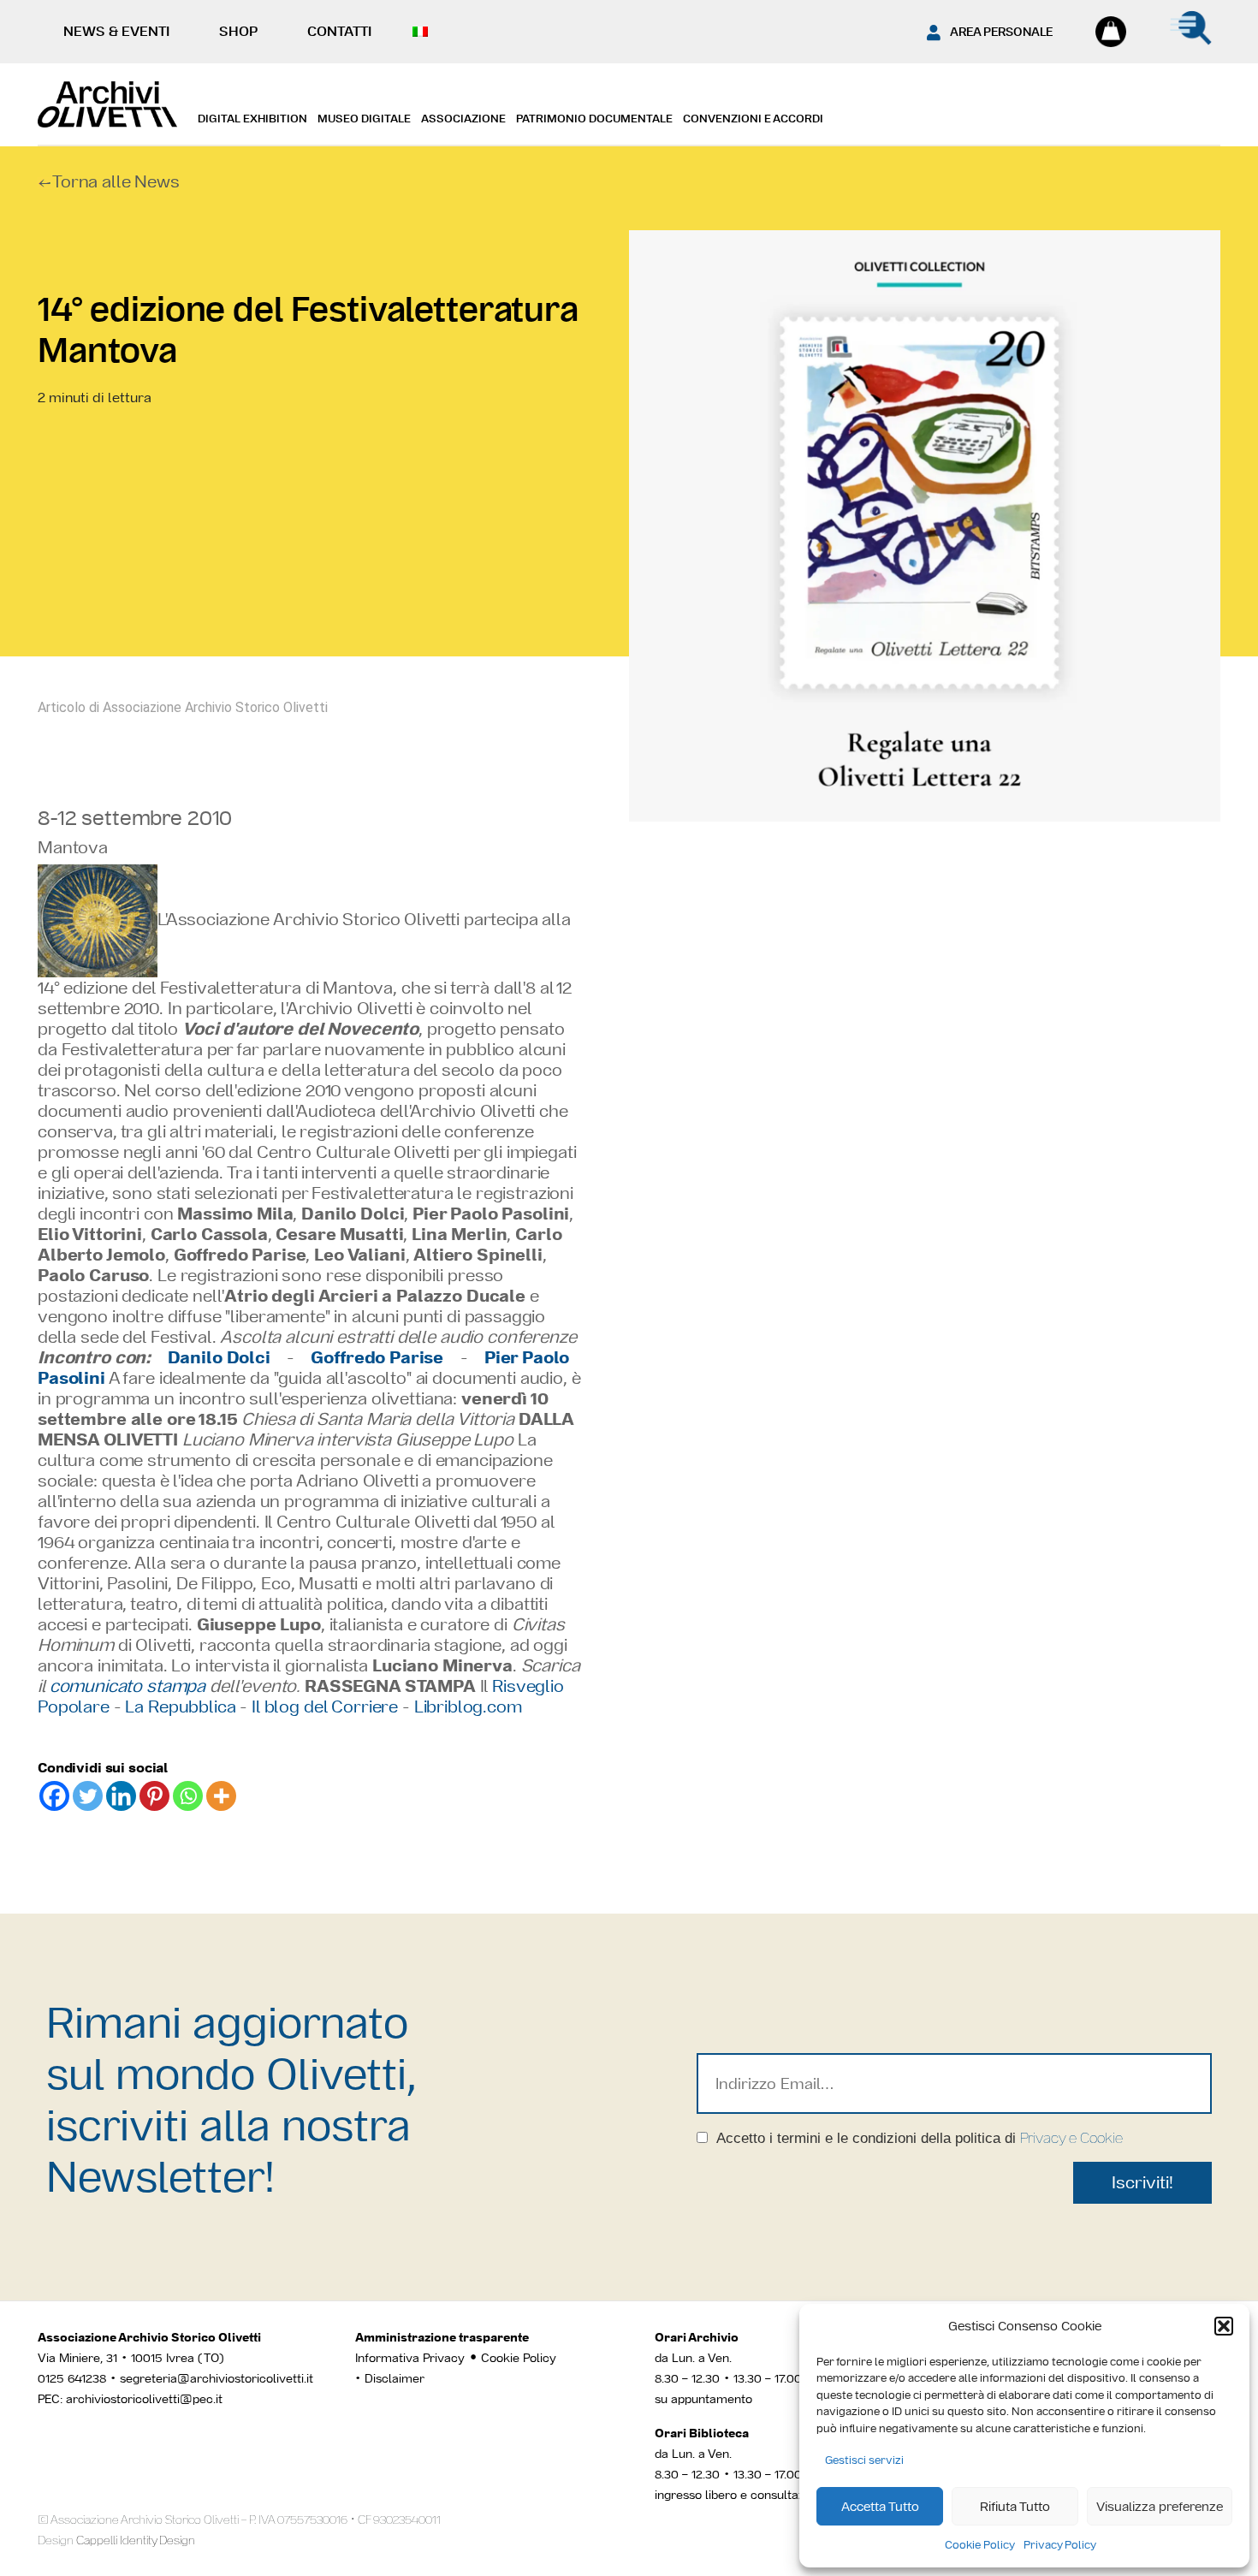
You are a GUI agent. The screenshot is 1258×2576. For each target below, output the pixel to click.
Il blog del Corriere (325, 1706)
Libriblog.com (468, 1706)
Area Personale (1001, 32)
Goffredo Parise (377, 1357)
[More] (221, 1796)
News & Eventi (116, 31)
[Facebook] (54, 1796)
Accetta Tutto (880, 2506)
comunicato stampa (128, 1686)
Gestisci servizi (864, 2460)
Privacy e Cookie (1071, 2138)
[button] (1224, 2326)
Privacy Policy (1060, 2545)
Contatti (339, 31)
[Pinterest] (154, 1796)
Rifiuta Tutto (1015, 2506)
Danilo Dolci (219, 1357)
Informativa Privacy (410, 2358)
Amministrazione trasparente (442, 2337)
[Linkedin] (121, 1796)
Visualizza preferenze (1160, 2506)
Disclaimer (395, 2378)
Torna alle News (116, 181)
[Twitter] (88, 1796)
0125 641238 (72, 2378)
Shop (238, 31)
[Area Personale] (934, 33)
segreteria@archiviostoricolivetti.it (217, 2378)
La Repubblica (180, 1706)
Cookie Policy (980, 2545)
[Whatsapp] (188, 1796)
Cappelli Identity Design (136, 2540)
